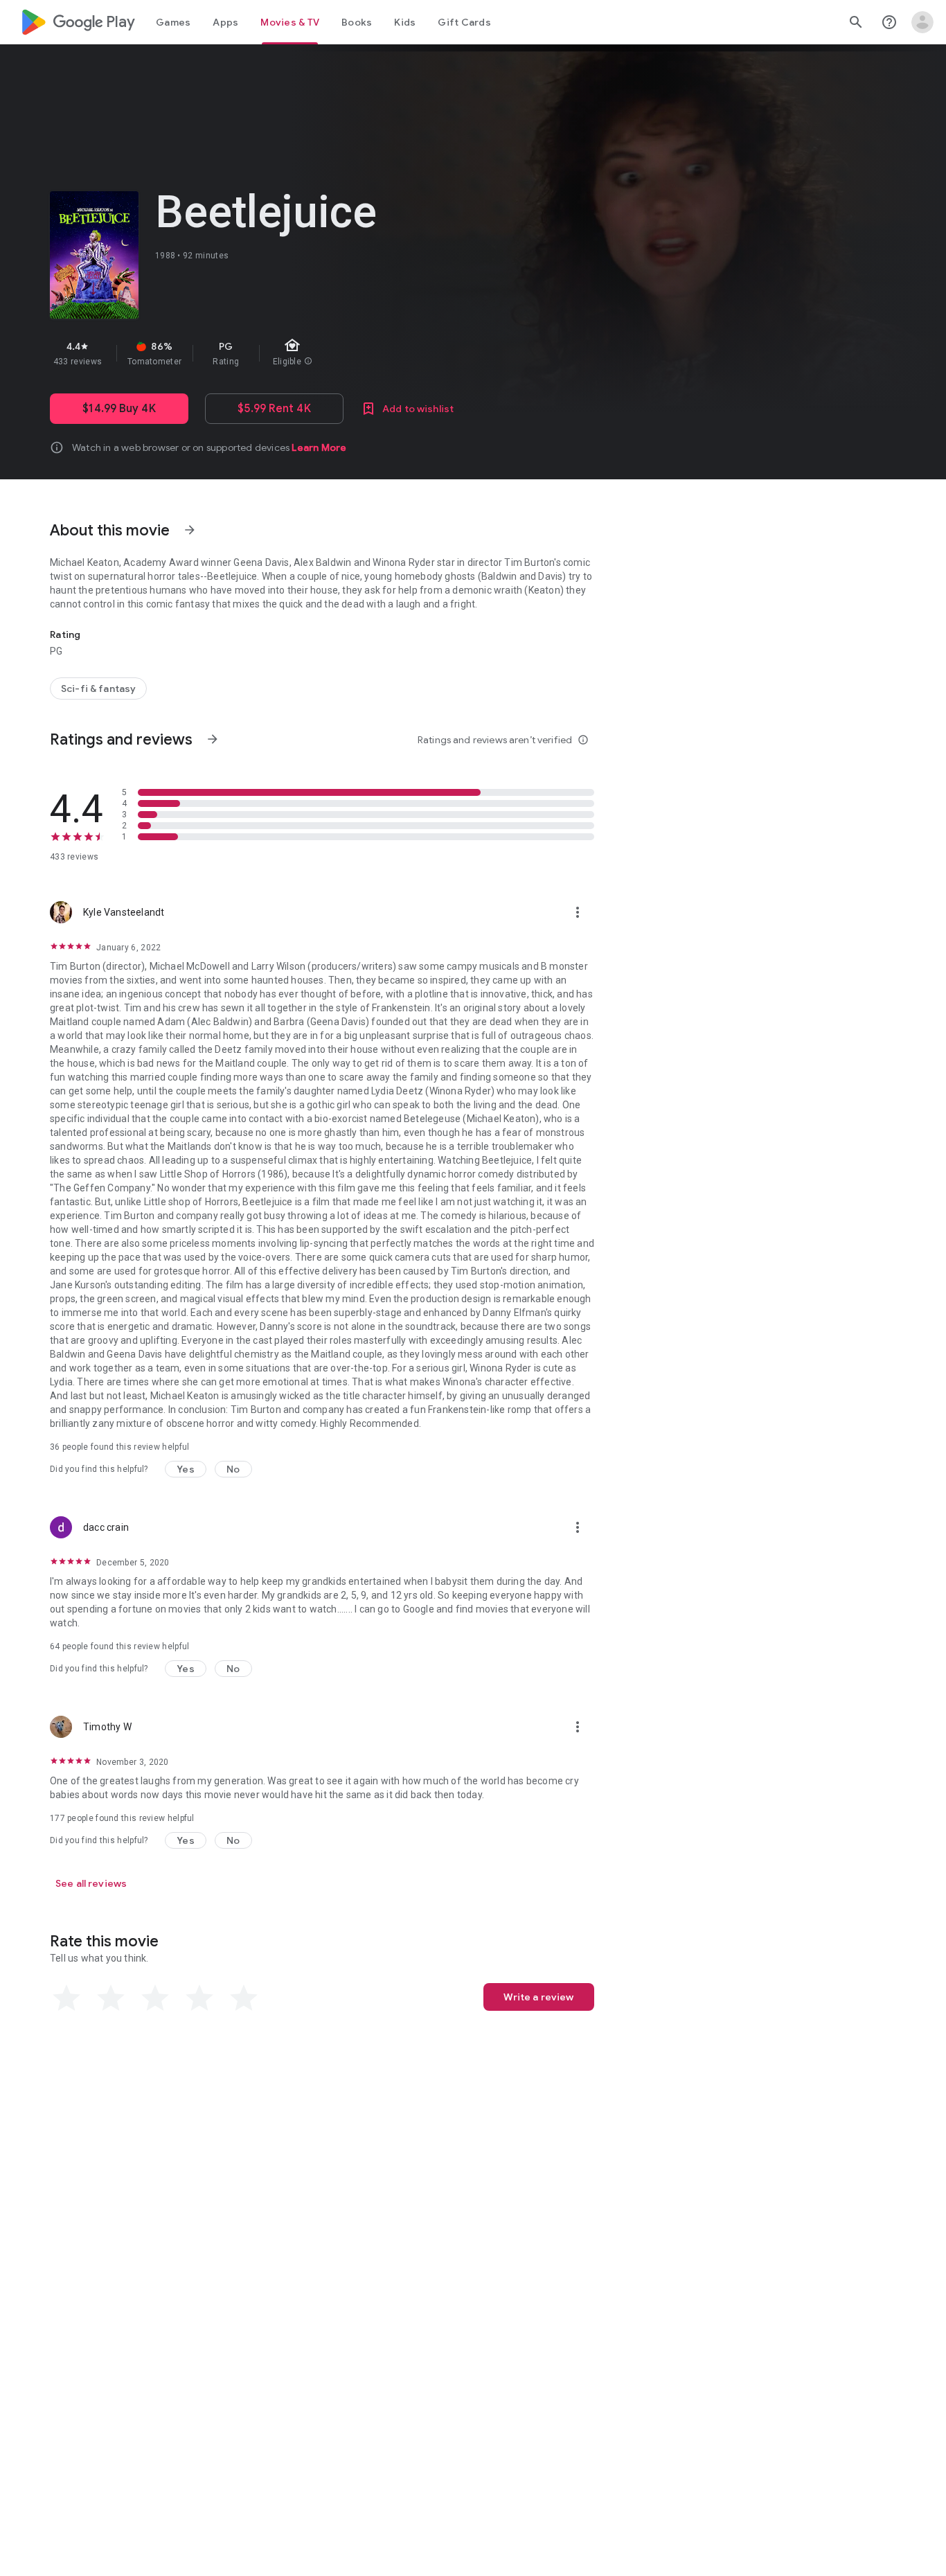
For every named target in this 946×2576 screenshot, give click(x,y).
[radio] (66, 1998)
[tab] (173, 22)
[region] (296, 353)
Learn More (319, 447)
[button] (186, 1469)
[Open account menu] (922, 22)
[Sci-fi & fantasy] (98, 689)
